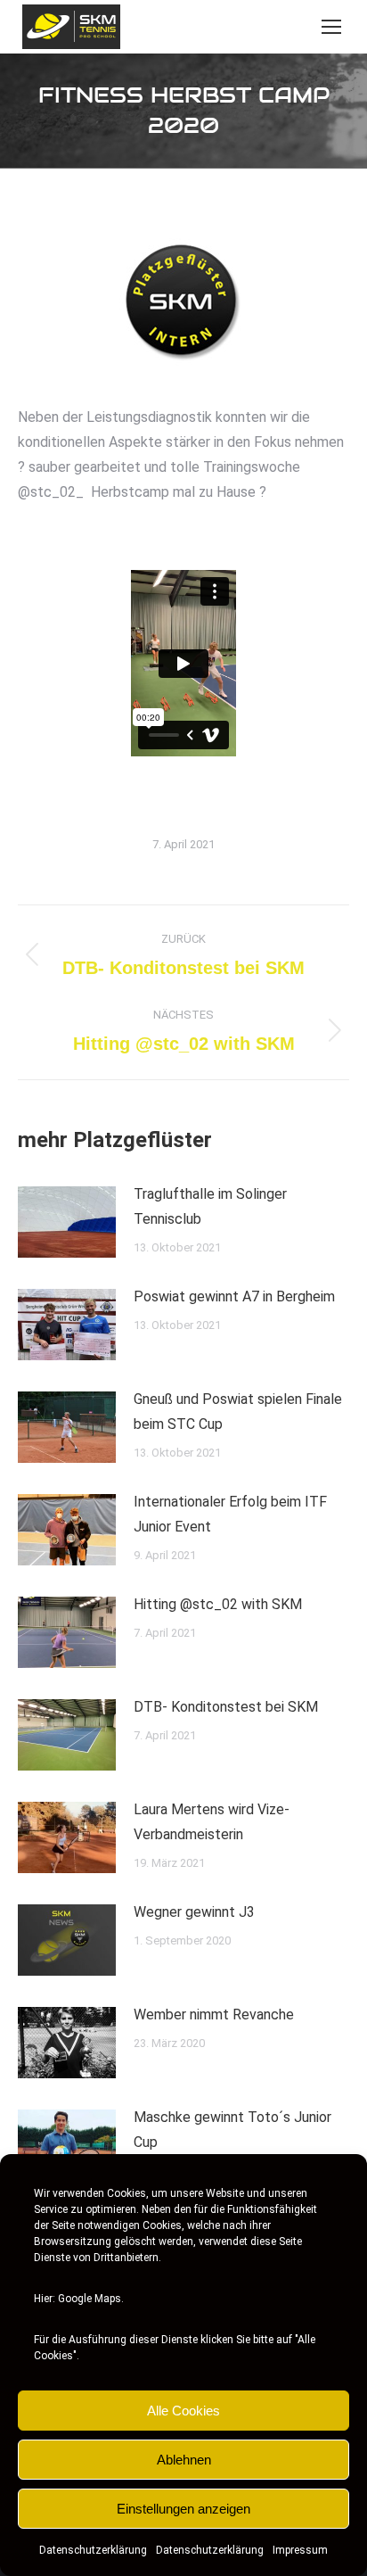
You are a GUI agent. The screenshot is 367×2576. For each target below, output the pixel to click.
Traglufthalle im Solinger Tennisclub (210, 1206)
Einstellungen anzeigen (183, 2509)
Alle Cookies (183, 2411)
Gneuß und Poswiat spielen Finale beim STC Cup (238, 1412)
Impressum (300, 2550)
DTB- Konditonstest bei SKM (226, 1707)
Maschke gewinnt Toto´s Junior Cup (232, 2130)
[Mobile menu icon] (331, 27)
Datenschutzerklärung (93, 2550)
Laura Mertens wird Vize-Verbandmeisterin (212, 1822)
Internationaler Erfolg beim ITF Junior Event (230, 1514)
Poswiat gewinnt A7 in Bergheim (234, 1296)
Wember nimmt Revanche (214, 2015)
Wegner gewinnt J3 (194, 1912)
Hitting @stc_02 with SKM (218, 1604)
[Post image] (67, 1222)
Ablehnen (184, 2460)
